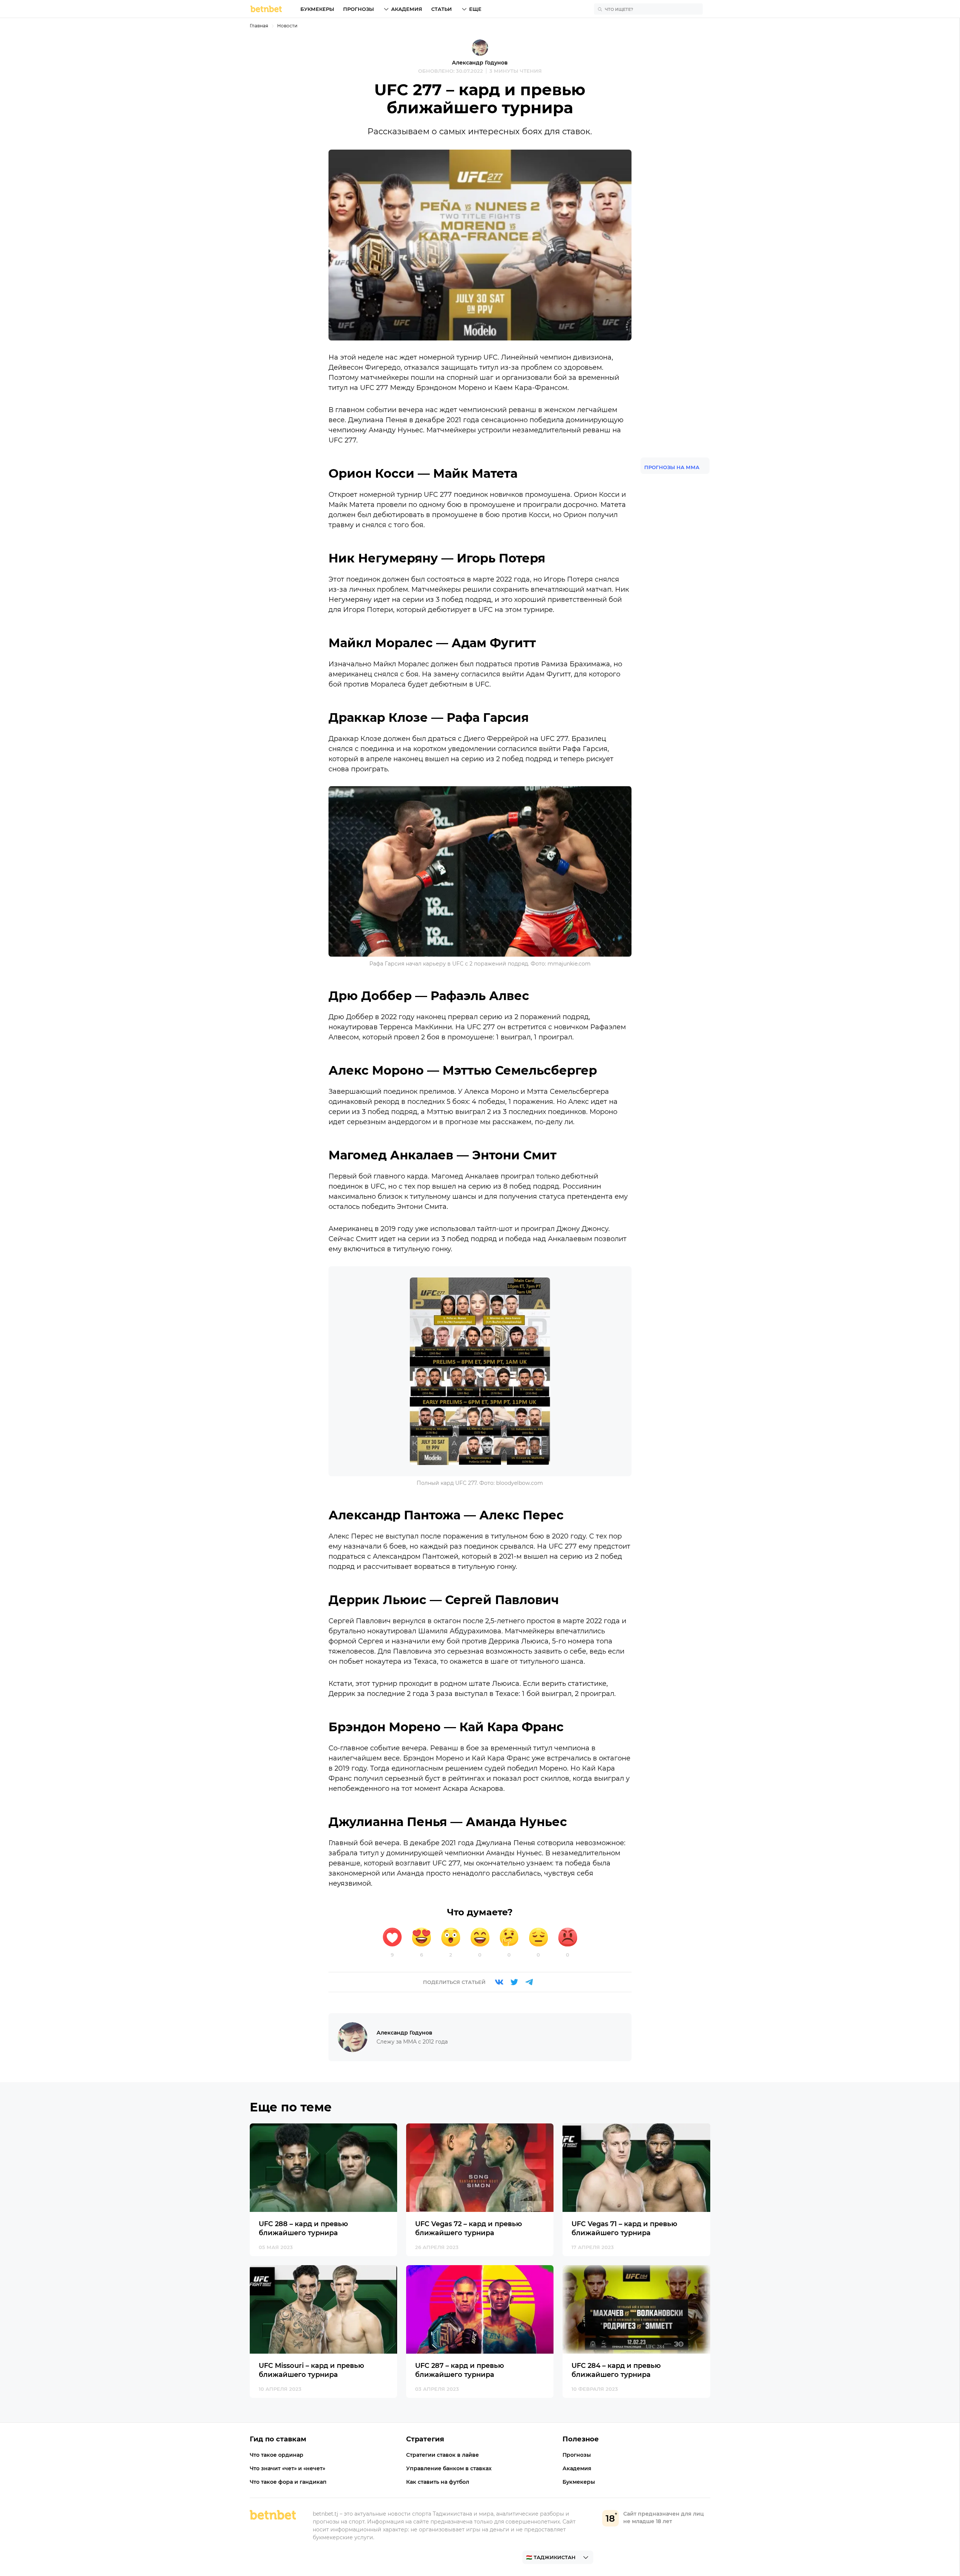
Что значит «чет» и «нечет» (287, 2468)
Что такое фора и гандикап (288, 2482)
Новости (287, 26)
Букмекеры (317, 9)
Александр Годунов (480, 63)
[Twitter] (514, 1982)
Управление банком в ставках (449, 2468)
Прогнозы (358, 9)
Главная (259, 26)
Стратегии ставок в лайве (442, 2455)
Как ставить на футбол (438, 2482)
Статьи (442, 9)
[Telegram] (529, 1982)
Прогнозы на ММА (672, 467)
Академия (407, 9)
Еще (475, 9)
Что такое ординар (277, 2455)
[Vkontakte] (499, 1982)
